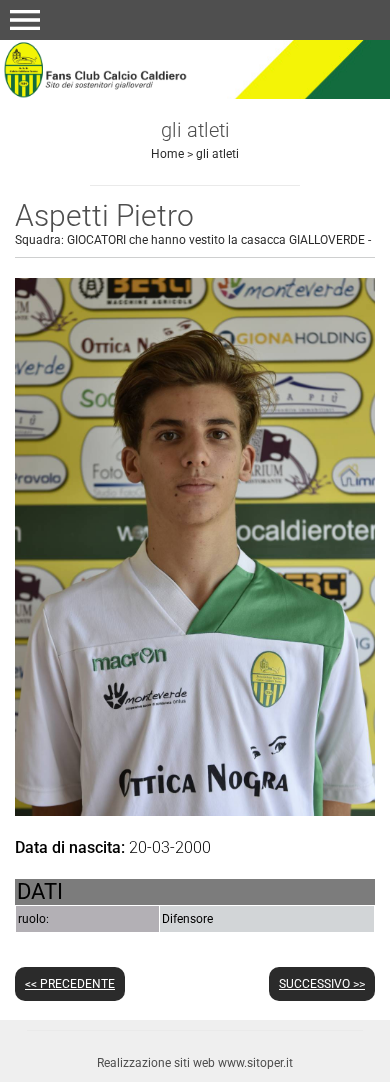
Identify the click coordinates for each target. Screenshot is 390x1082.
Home (167, 154)
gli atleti (217, 154)
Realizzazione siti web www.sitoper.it (195, 1063)
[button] (25, 20)
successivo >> (322, 984)
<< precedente (70, 984)
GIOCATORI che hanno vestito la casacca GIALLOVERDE (216, 240)
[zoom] (195, 810)
